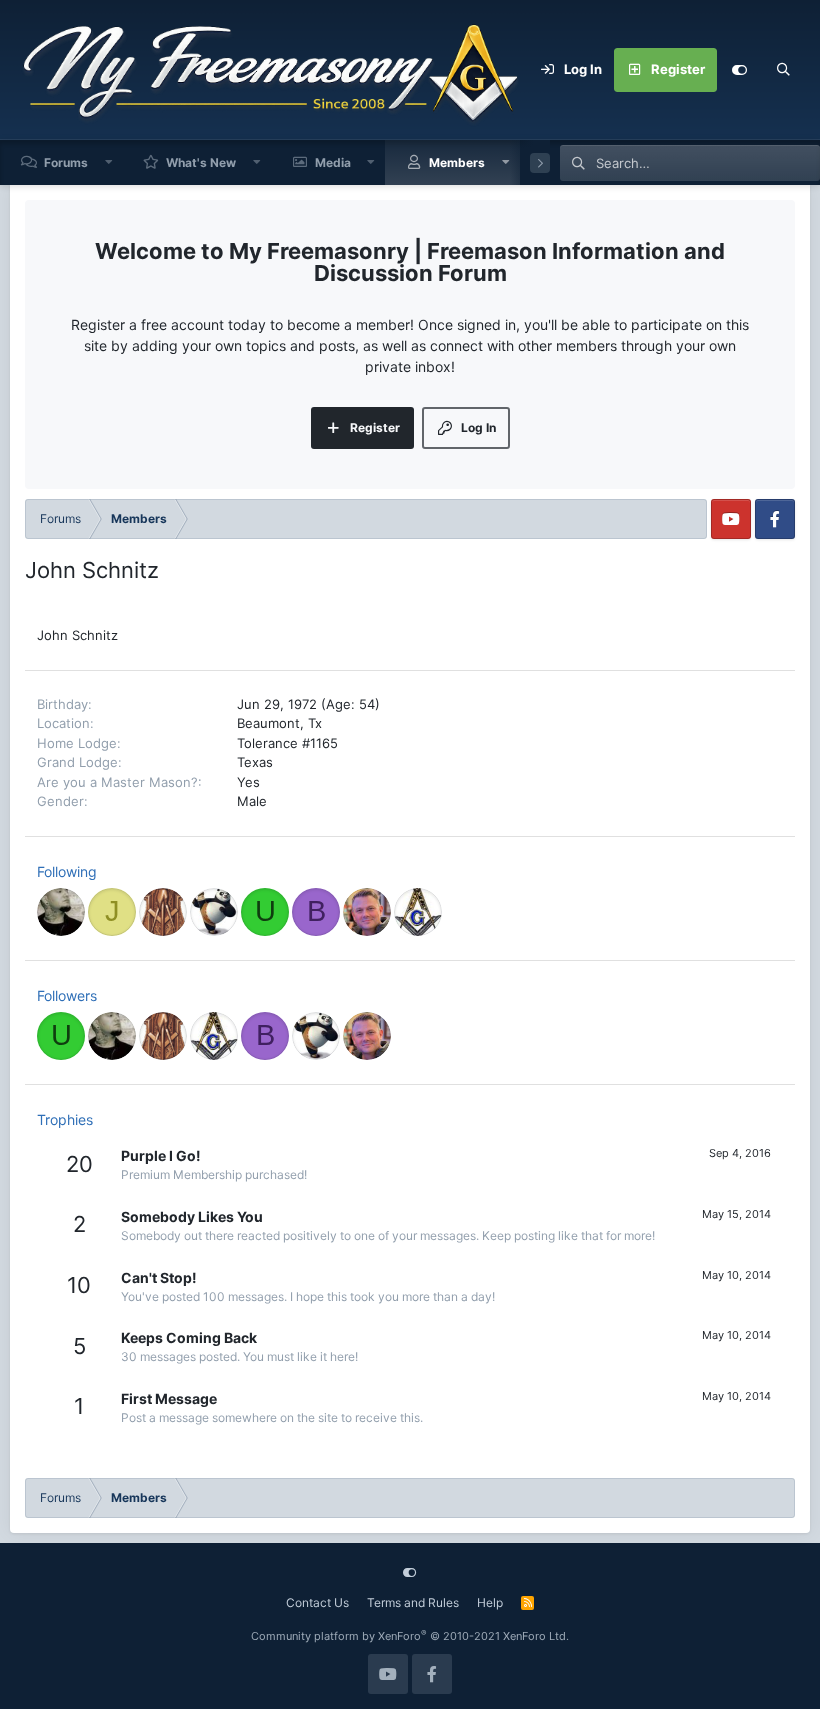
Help (490, 1602)
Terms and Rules (413, 1602)
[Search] (783, 70)
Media (333, 162)
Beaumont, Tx (279, 723)
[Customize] (739, 70)
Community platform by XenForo (410, 1636)
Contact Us (317, 1602)
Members (457, 162)
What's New (201, 162)
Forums (66, 162)
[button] (109, 162)
